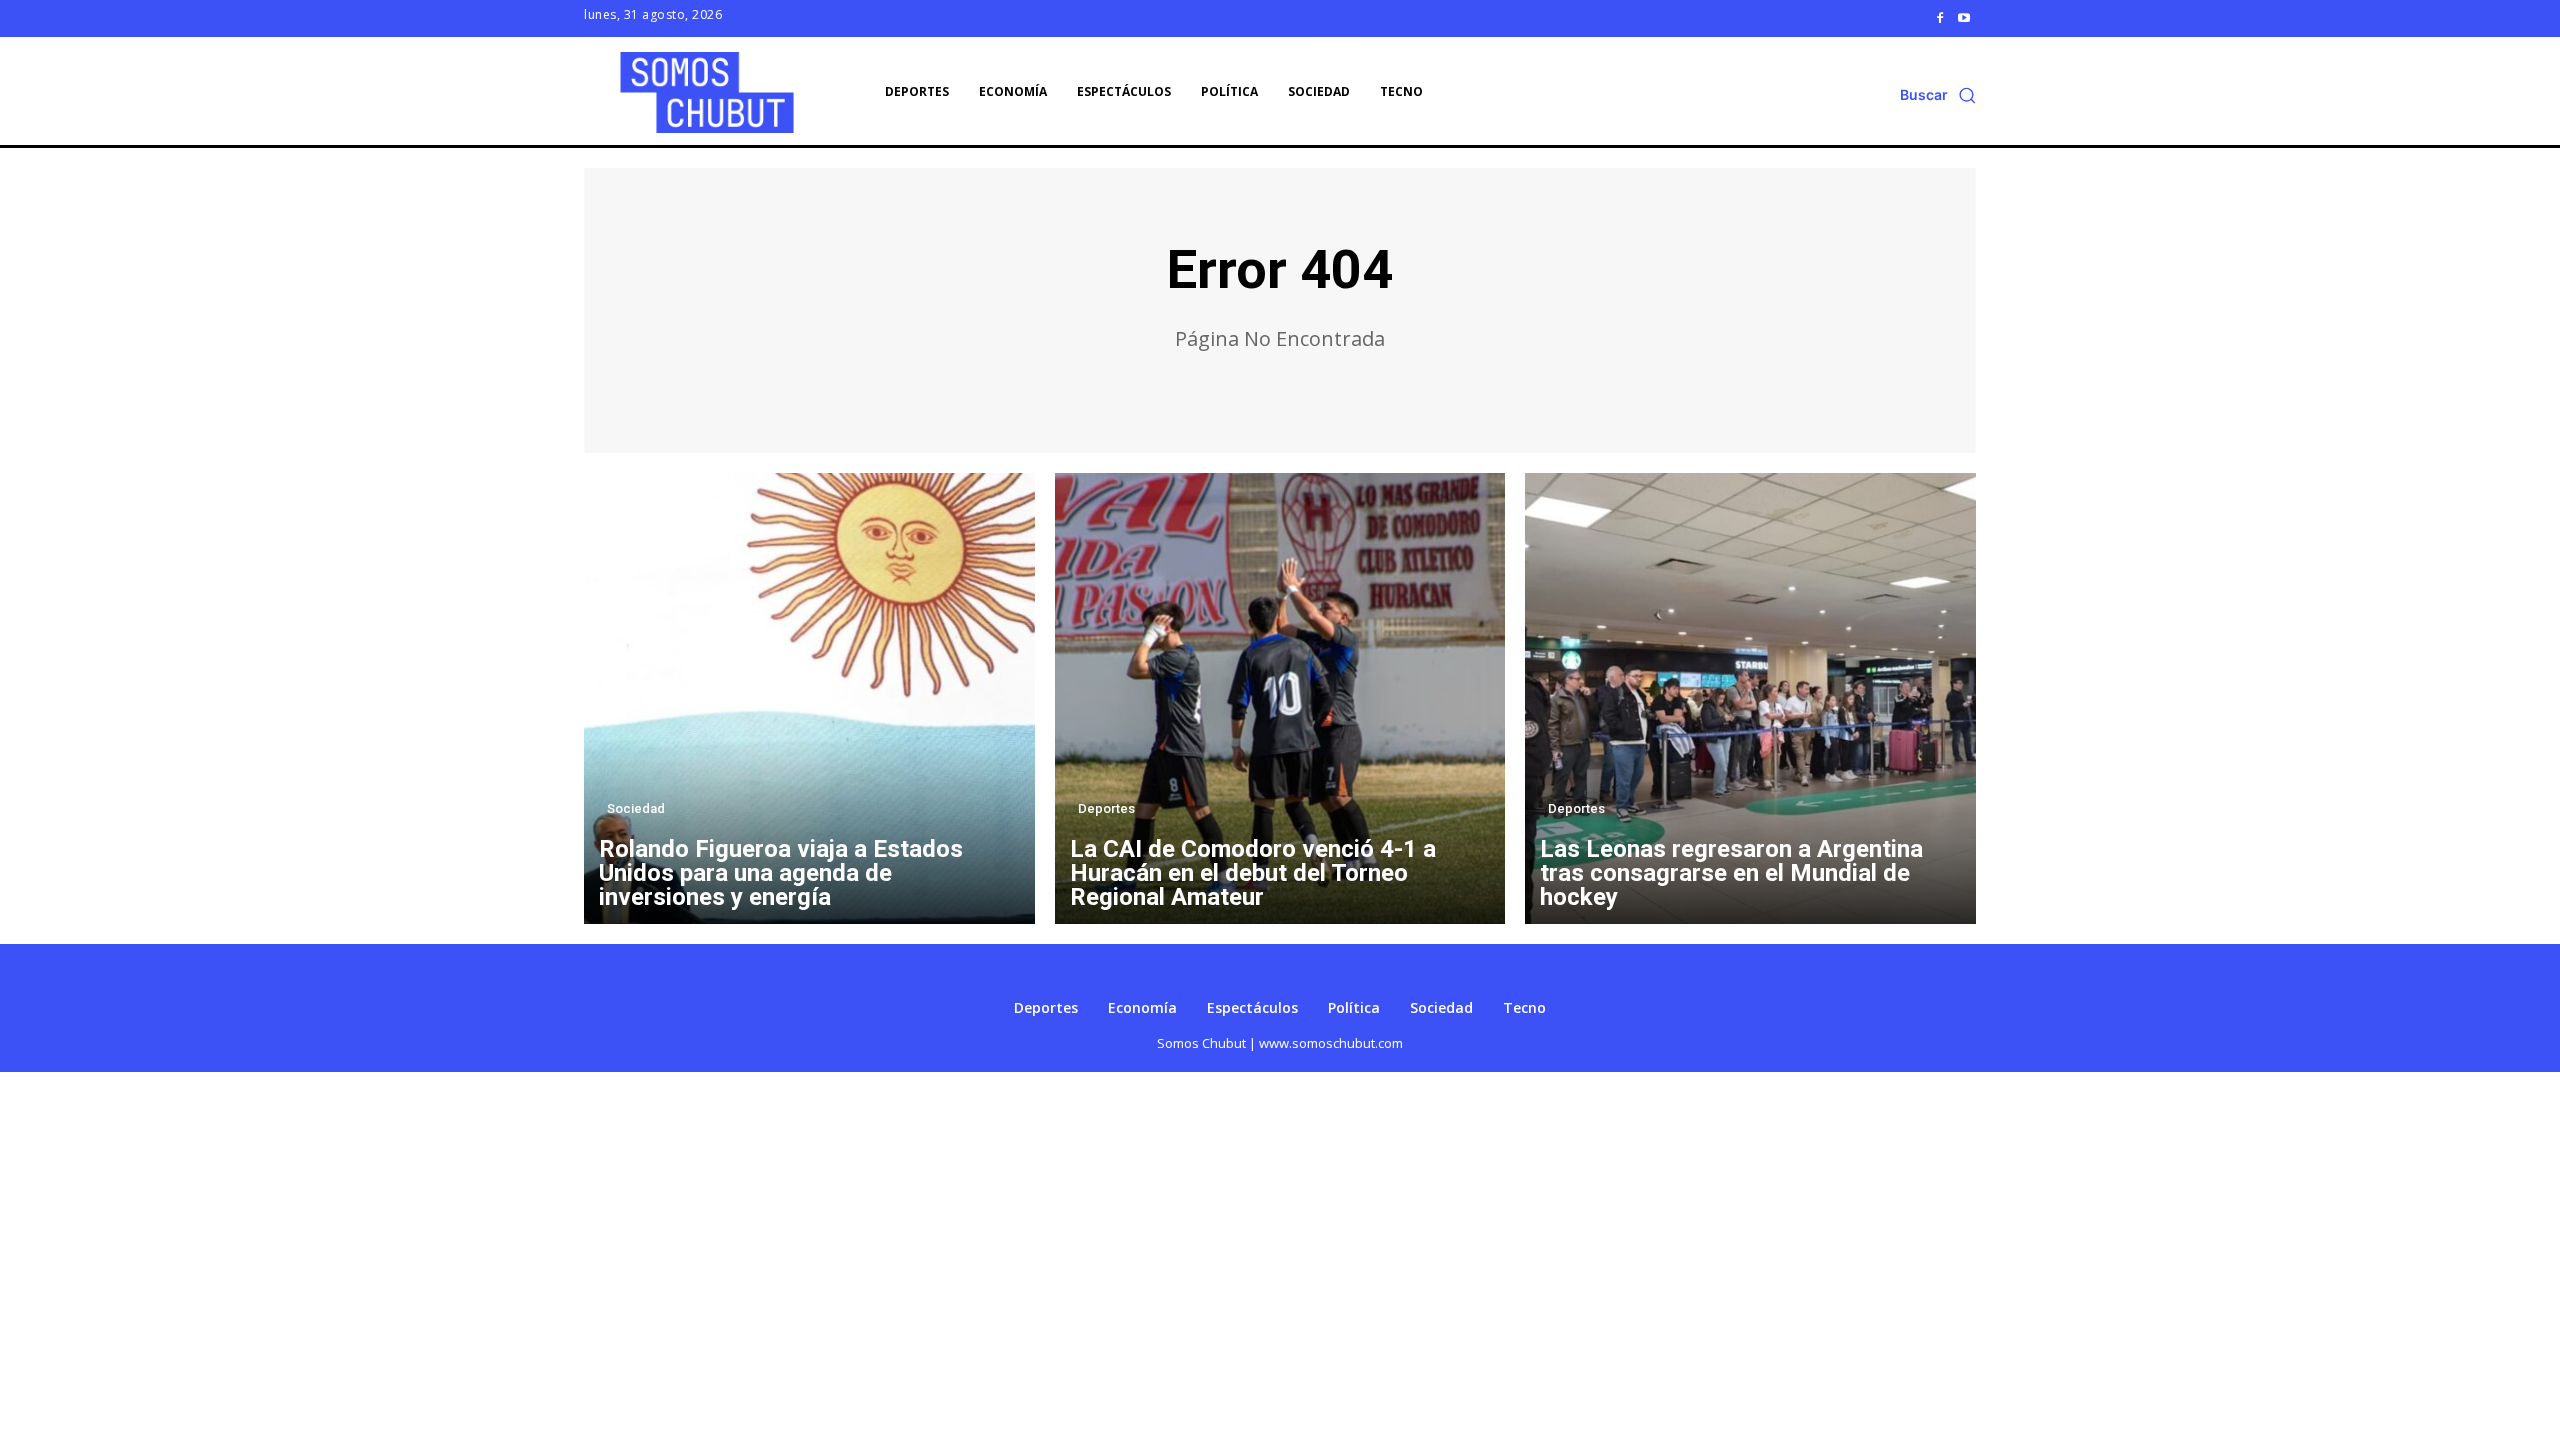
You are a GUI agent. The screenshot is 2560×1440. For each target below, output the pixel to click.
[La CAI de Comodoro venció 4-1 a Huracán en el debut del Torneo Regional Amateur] (1280, 698)
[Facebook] (1940, 18)
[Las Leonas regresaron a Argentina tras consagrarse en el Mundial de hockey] (1750, 698)
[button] (1938, 95)
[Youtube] (1964, 18)
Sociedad (636, 808)
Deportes (1106, 808)
